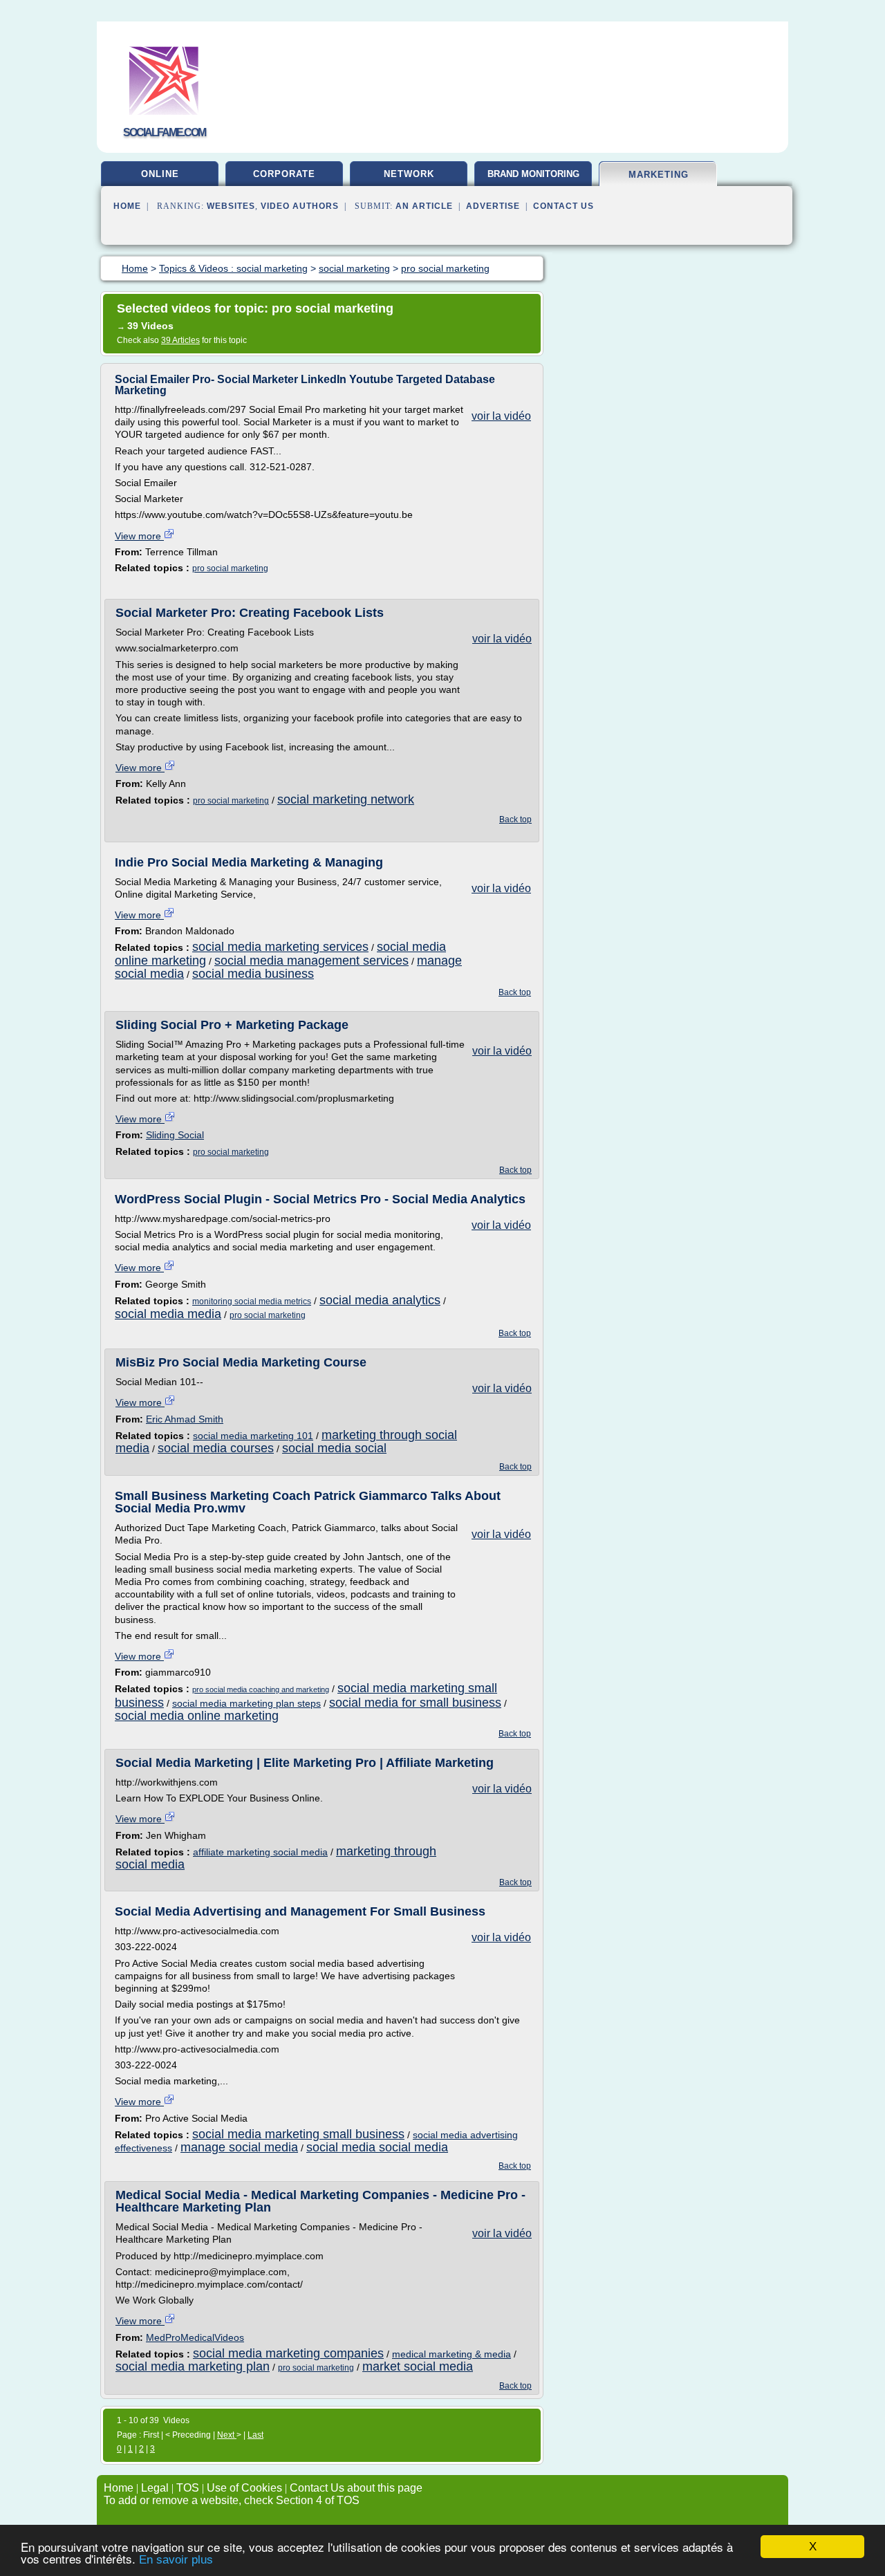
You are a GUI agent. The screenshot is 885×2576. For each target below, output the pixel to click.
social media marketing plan (193, 2366)
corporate (284, 174)
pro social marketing (230, 568)
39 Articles (180, 340)
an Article (424, 206)
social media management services (311, 961)
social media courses (216, 1448)
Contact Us (563, 206)
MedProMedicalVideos (195, 2337)
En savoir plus (176, 2560)
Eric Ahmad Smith (185, 1419)
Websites (231, 206)
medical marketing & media (451, 2354)
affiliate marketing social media (260, 1852)
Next (227, 2435)
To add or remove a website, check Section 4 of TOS (232, 2500)
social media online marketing (197, 1716)
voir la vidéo (501, 416)
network (409, 174)
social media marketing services (280, 947)
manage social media (239, 2147)
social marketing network (346, 799)
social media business (253, 974)
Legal (155, 2488)
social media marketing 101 (253, 1436)
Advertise (493, 206)
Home (127, 206)
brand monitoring (533, 174)
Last (255, 2435)
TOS (188, 2488)
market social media (418, 2366)
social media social (334, 1448)
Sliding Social (175, 1135)
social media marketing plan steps (246, 1703)
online (160, 174)
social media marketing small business (298, 2134)
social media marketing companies (288, 2353)
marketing (659, 175)
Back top (515, 819)
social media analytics (380, 1300)
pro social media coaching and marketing (261, 1689)
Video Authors (300, 206)
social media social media (377, 2147)
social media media (168, 1314)
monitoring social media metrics (252, 1301)
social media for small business (415, 1703)
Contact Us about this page (356, 2488)
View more (139, 536)
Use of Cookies (244, 2488)
